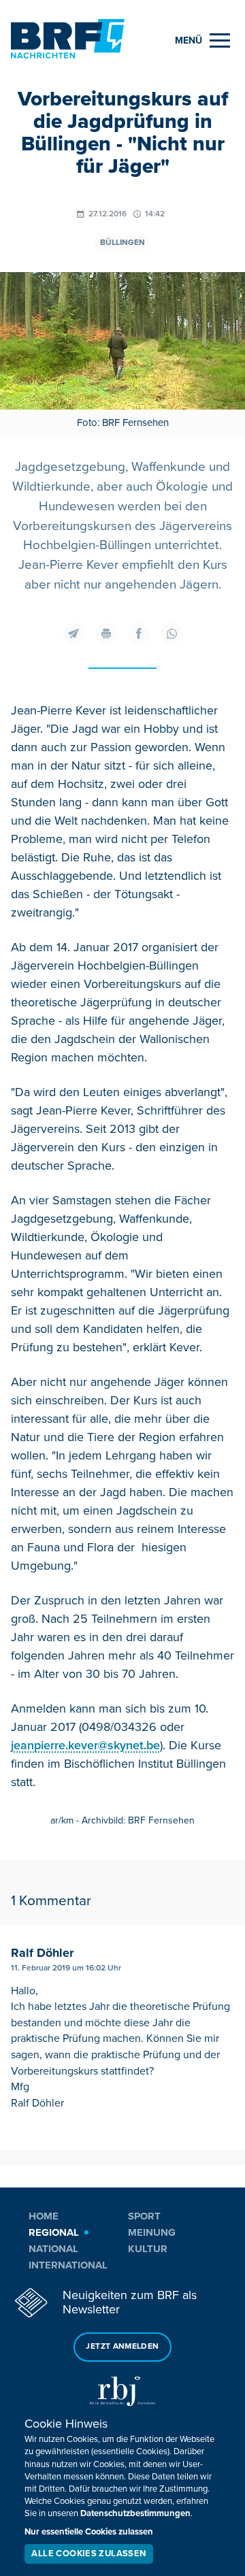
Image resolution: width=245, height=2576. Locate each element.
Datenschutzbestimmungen (135, 2513)
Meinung (152, 2232)
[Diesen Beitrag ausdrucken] (106, 633)
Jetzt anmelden (122, 2346)
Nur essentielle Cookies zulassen (89, 2532)
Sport (144, 2216)
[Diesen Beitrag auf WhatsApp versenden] (171, 633)
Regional (54, 2232)
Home (44, 2216)
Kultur (148, 2249)
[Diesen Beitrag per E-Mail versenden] (73, 633)
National (53, 2249)
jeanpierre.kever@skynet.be (85, 1745)
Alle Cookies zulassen (88, 2554)
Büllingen (122, 243)
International (68, 2265)
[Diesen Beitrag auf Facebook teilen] (139, 633)
